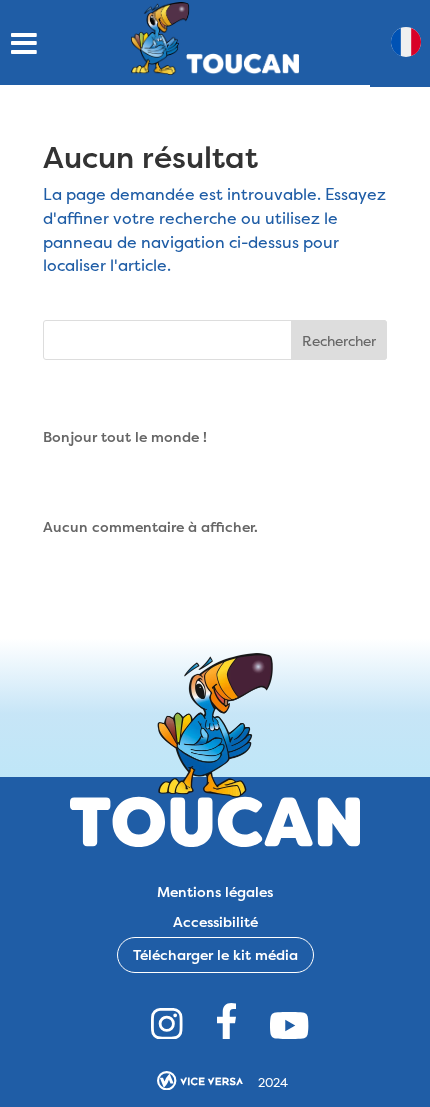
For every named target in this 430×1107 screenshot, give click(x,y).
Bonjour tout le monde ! (125, 436)
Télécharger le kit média (215, 954)
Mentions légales (215, 890)
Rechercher (339, 340)
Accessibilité (215, 920)
